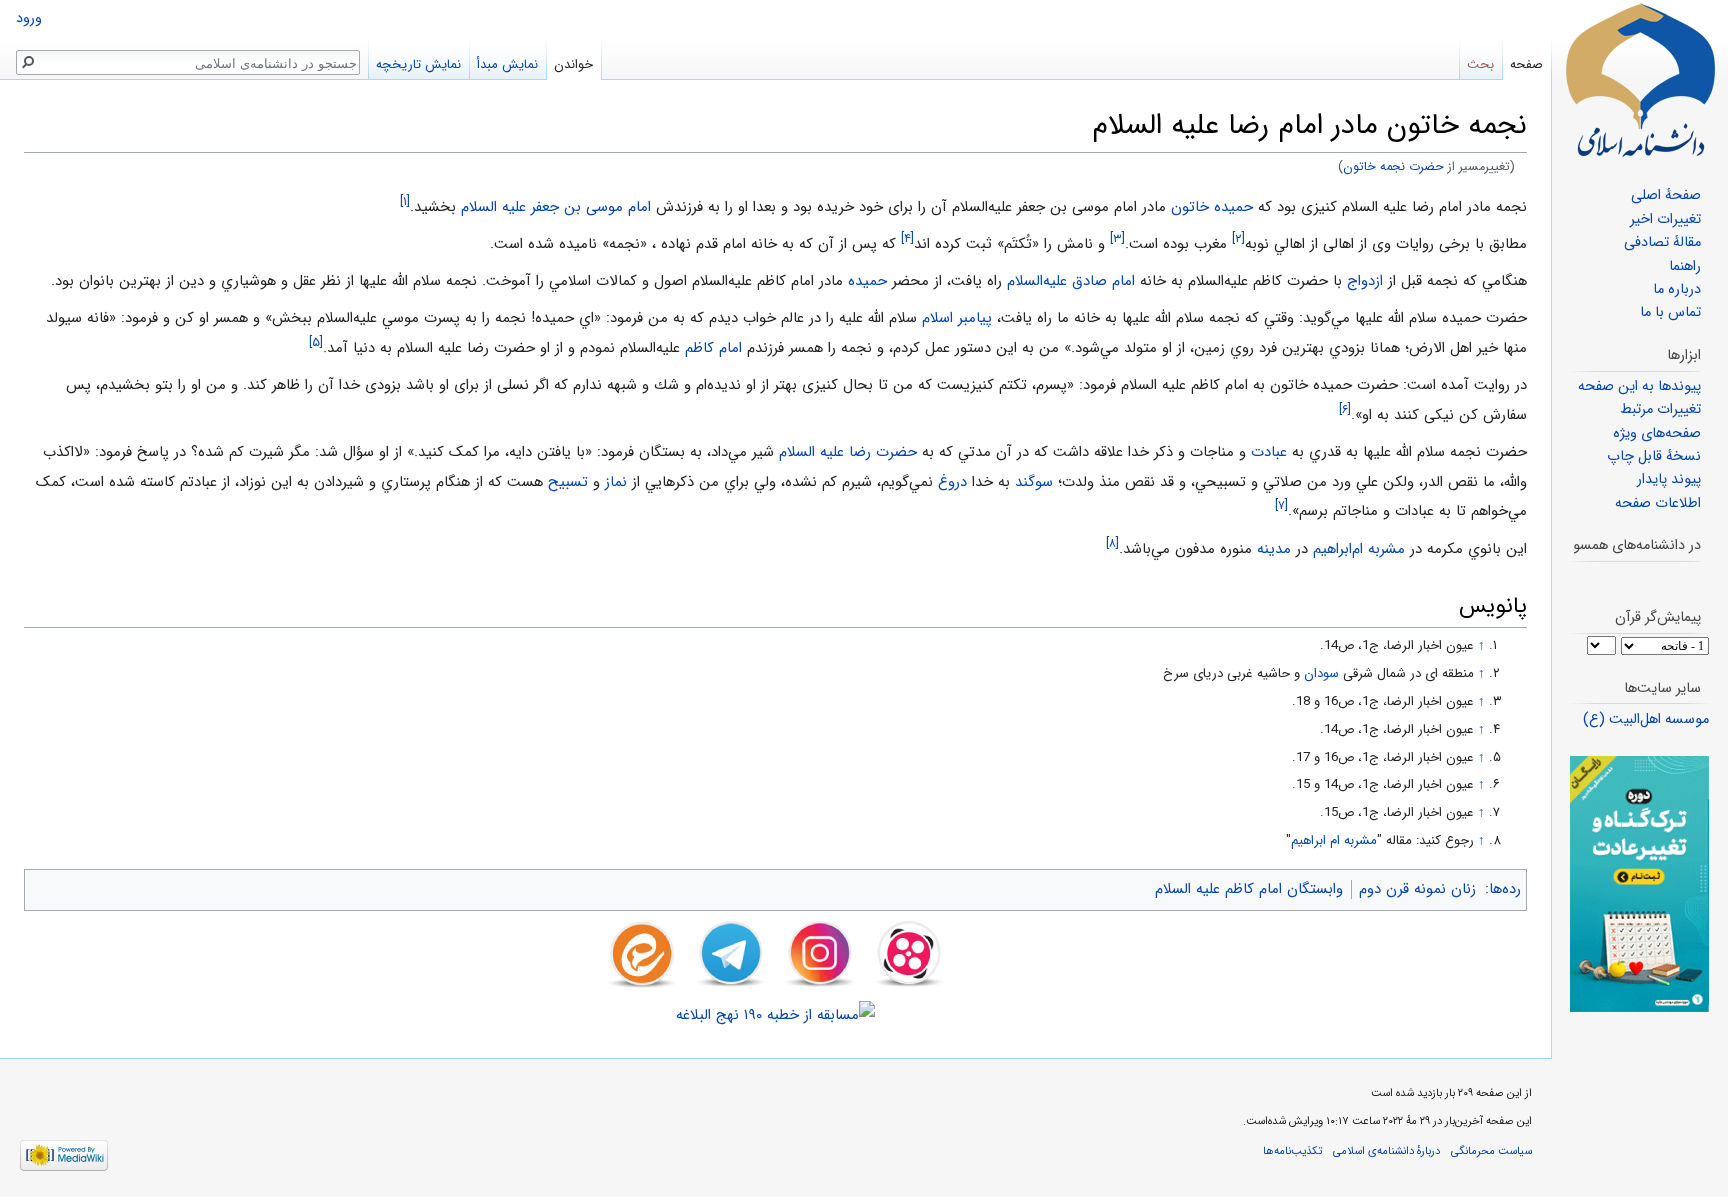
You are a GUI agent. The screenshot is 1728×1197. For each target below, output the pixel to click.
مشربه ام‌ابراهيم (1359, 549)
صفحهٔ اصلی (1666, 195)
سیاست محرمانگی (1491, 1151)
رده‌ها (1505, 889)
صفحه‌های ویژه (1657, 433)
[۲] (1238, 238)
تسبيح (568, 482)
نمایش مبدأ (507, 64)
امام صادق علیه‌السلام (1071, 281)
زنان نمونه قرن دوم (1417, 889)
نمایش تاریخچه (418, 64)
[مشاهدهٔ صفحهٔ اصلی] (1640, 80)
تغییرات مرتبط (1660, 409)
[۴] (907, 238)
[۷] (1281, 505)
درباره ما (1677, 289)
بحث (1480, 64)
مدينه (1274, 549)
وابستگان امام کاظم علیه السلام (1249, 889)
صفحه (1526, 64)
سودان (1321, 673)
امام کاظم (713, 348)
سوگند (1034, 482)
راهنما (1685, 266)
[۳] (1117, 238)
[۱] (405, 201)
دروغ (952, 482)
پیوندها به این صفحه (1639, 386)
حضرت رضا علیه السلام (848, 452)
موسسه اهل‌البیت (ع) (1646, 719)
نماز (616, 482)
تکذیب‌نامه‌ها (1292, 1151)
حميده (867, 281)
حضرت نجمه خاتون (1393, 167)
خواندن (573, 64)
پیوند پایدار (1669, 479)
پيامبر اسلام (957, 318)
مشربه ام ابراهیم (1334, 840)
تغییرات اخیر (1665, 219)
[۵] (316, 342)
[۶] (1345, 409)
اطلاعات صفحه (1658, 503)
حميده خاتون (1212, 207)
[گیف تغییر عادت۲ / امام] (1639, 883)
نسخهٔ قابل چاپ (1654, 456)
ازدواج (1365, 281)
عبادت (1269, 452)
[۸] (1112, 543)
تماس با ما (1670, 312)
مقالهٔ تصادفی (1662, 242)
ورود (29, 18)
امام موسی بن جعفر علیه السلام (556, 207)
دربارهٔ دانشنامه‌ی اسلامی (1386, 1151)
